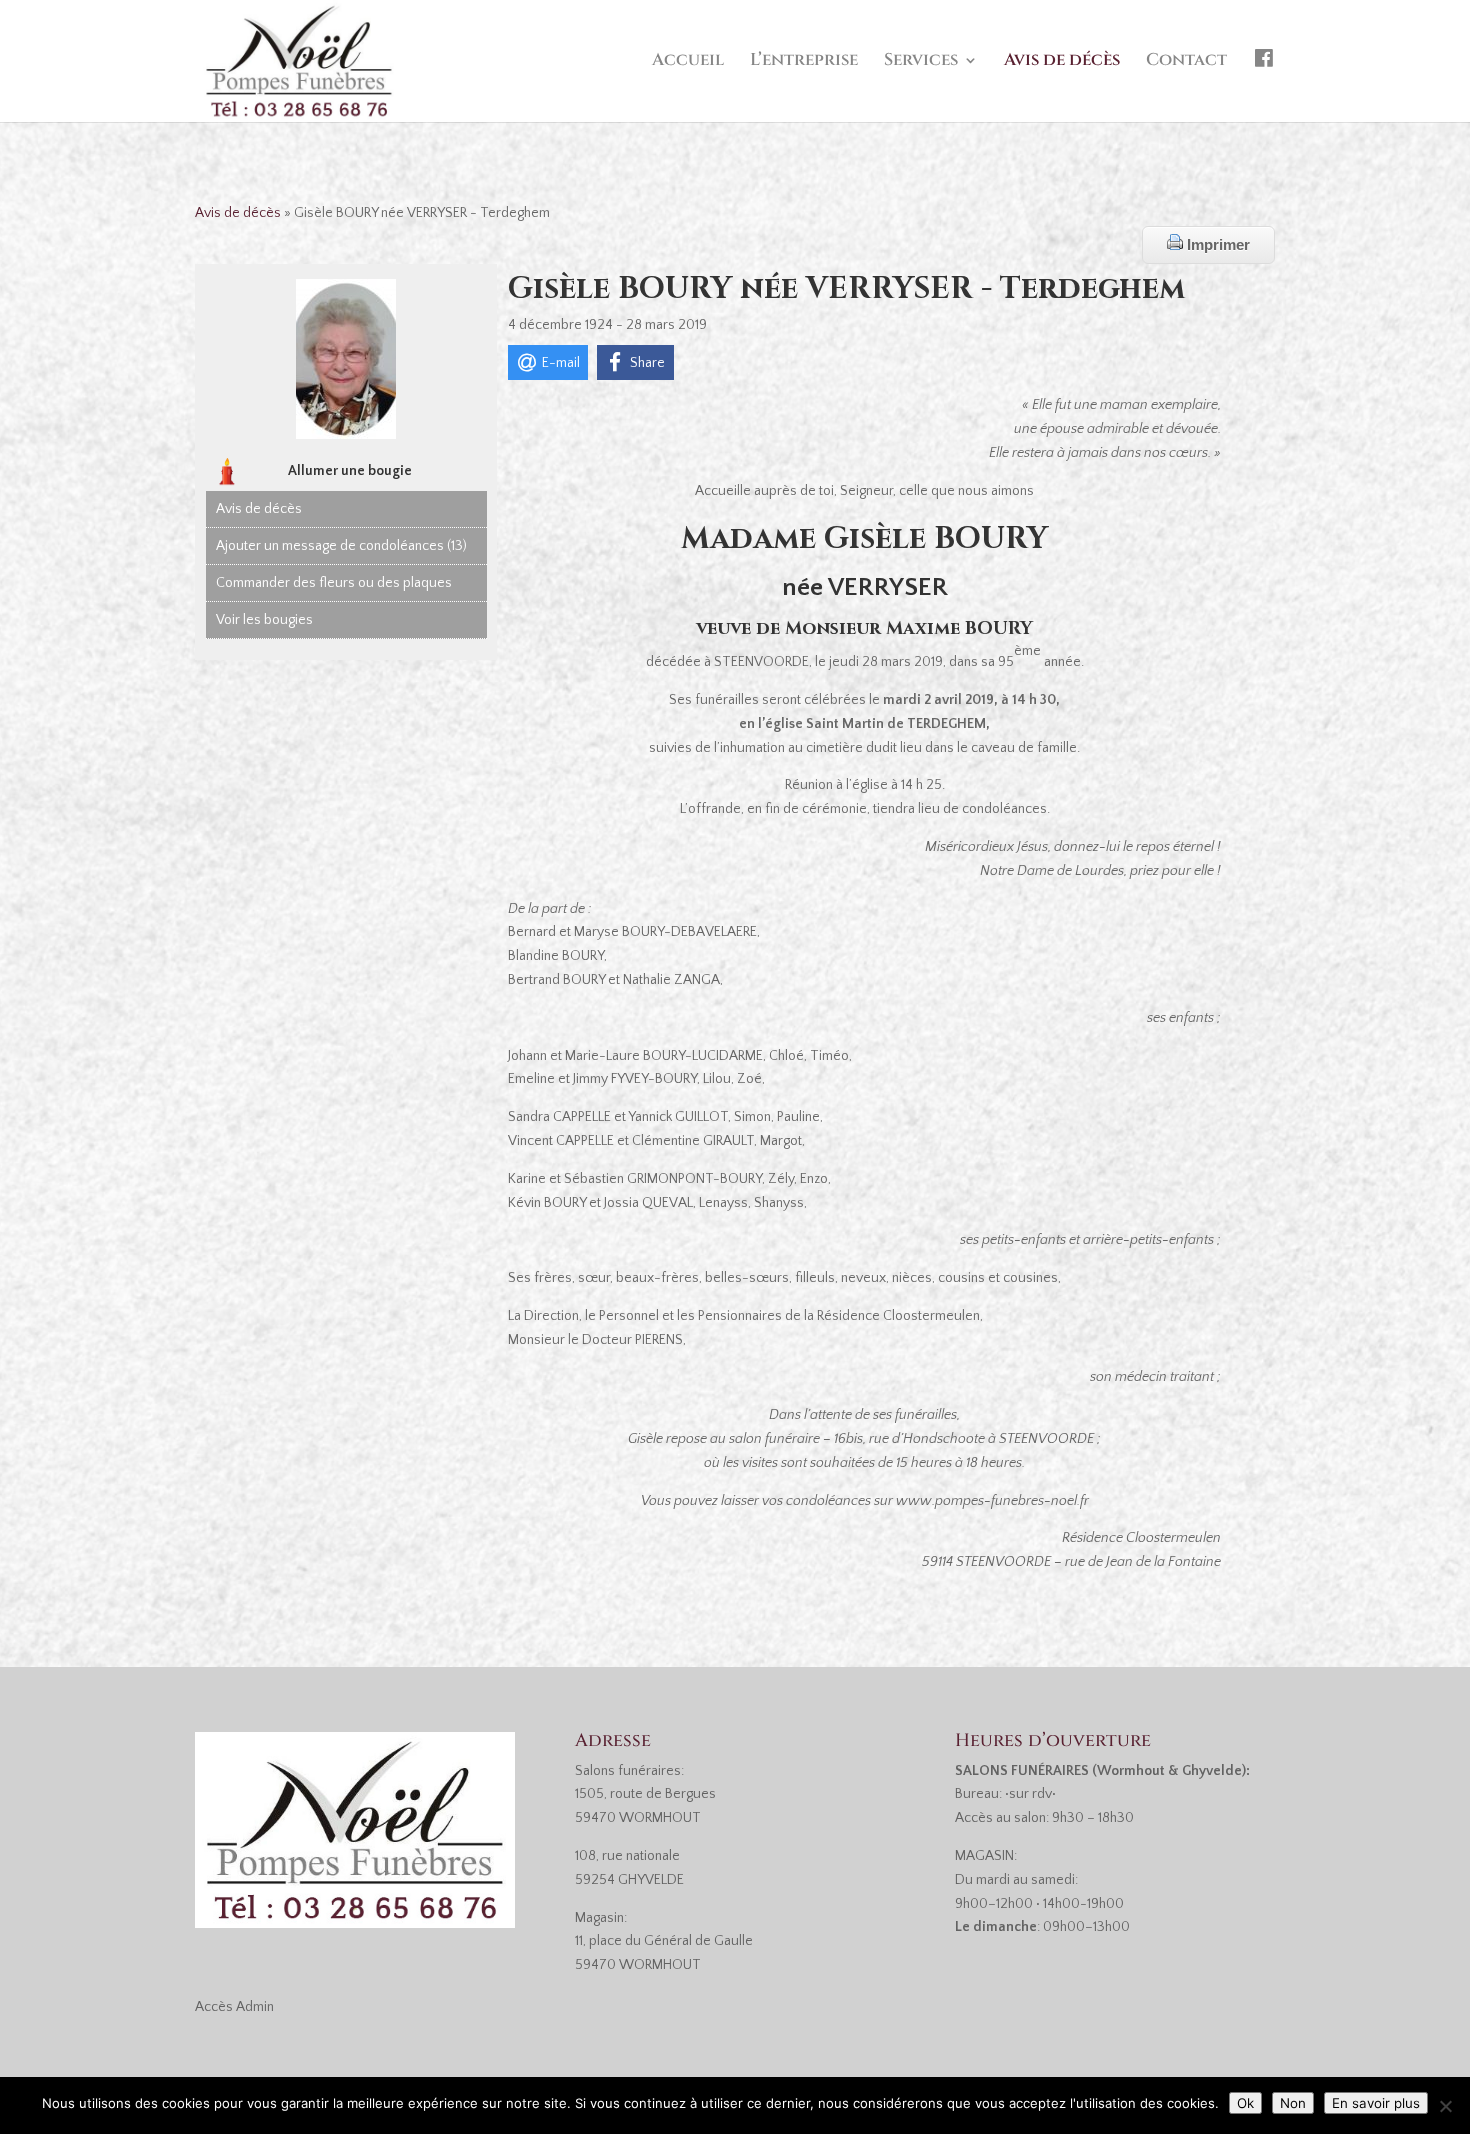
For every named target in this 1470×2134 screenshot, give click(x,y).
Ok (1245, 2103)
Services (921, 62)
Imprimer (1216, 244)
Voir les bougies (264, 620)
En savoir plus (1376, 2103)
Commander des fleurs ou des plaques (334, 583)
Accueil (688, 62)
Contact (1186, 62)
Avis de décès (1062, 62)
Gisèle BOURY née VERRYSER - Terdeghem (846, 289)
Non (1293, 2103)
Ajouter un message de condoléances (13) (341, 546)
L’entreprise (804, 62)
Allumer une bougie (350, 471)
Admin (255, 2007)
